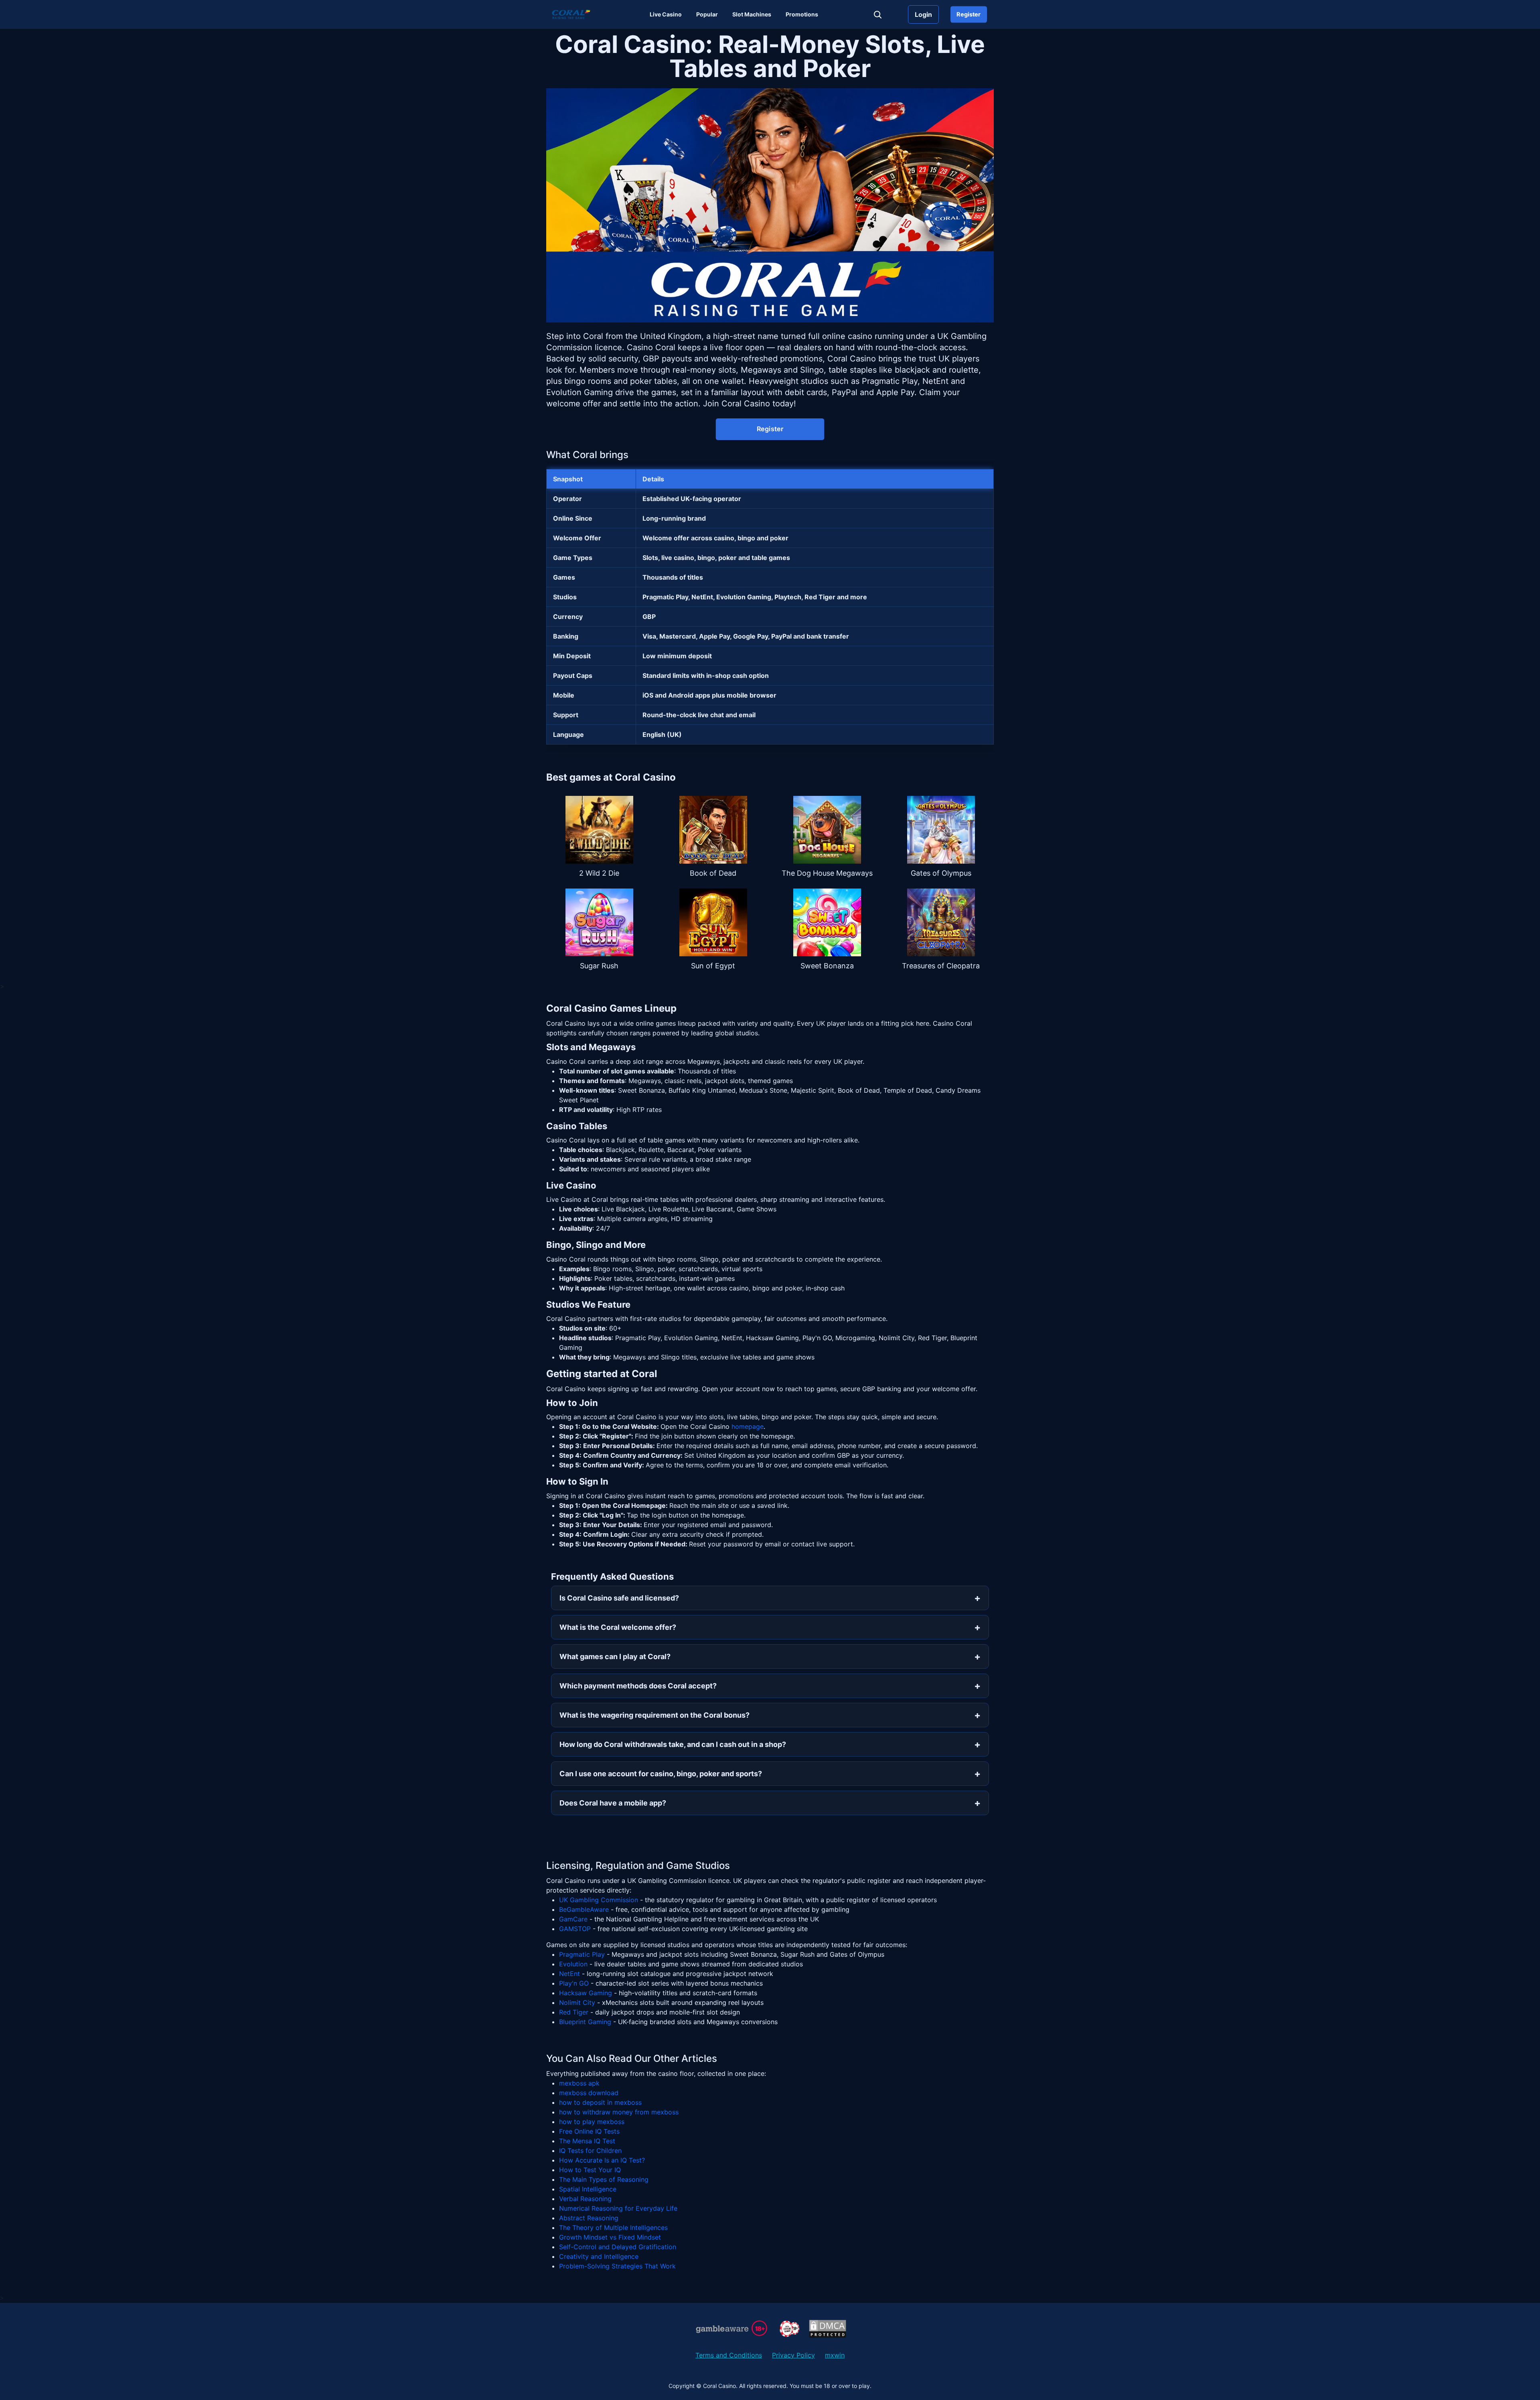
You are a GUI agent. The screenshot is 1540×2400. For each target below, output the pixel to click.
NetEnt (569, 1974)
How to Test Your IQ (590, 2170)
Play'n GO (574, 1983)
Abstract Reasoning (589, 2218)
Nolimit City (577, 2002)
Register (969, 14)
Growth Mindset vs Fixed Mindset (610, 2237)
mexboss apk (579, 2083)
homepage (748, 1426)
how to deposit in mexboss (600, 2102)
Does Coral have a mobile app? (613, 1803)
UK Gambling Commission (599, 1900)
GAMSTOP (575, 1929)
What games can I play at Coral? (615, 1656)
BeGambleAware (584, 1909)
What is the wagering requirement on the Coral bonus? (654, 1715)
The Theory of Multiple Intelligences (613, 2228)
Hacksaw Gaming (586, 1993)
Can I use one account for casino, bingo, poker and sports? (661, 1774)
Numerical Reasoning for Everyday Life (618, 2208)
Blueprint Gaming (585, 2022)
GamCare (573, 1919)
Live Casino (666, 14)
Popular (707, 14)
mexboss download (589, 2093)
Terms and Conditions (729, 2355)
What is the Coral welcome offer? (618, 1627)
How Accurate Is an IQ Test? (602, 2160)
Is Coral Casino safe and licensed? (619, 1598)
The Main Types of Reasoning (604, 2179)
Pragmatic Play (582, 1954)
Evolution (573, 1964)
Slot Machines (752, 14)
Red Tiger (574, 2012)
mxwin (835, 2355)
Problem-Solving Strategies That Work (617, 2266)
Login (923, 14)
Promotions (802, 14)
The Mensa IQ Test (587, 2141)
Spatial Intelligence (588, 2189)
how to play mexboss (592, 2122)
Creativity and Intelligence (599, 2256)
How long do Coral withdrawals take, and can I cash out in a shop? (673, 1744)
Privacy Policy (793, 2355)
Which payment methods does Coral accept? (638, 1686)
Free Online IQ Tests (589, 2131)
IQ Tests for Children (590, 2150)
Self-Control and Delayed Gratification (618, 2247)
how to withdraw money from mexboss (619, 2112)
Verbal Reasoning (585, 2199)
